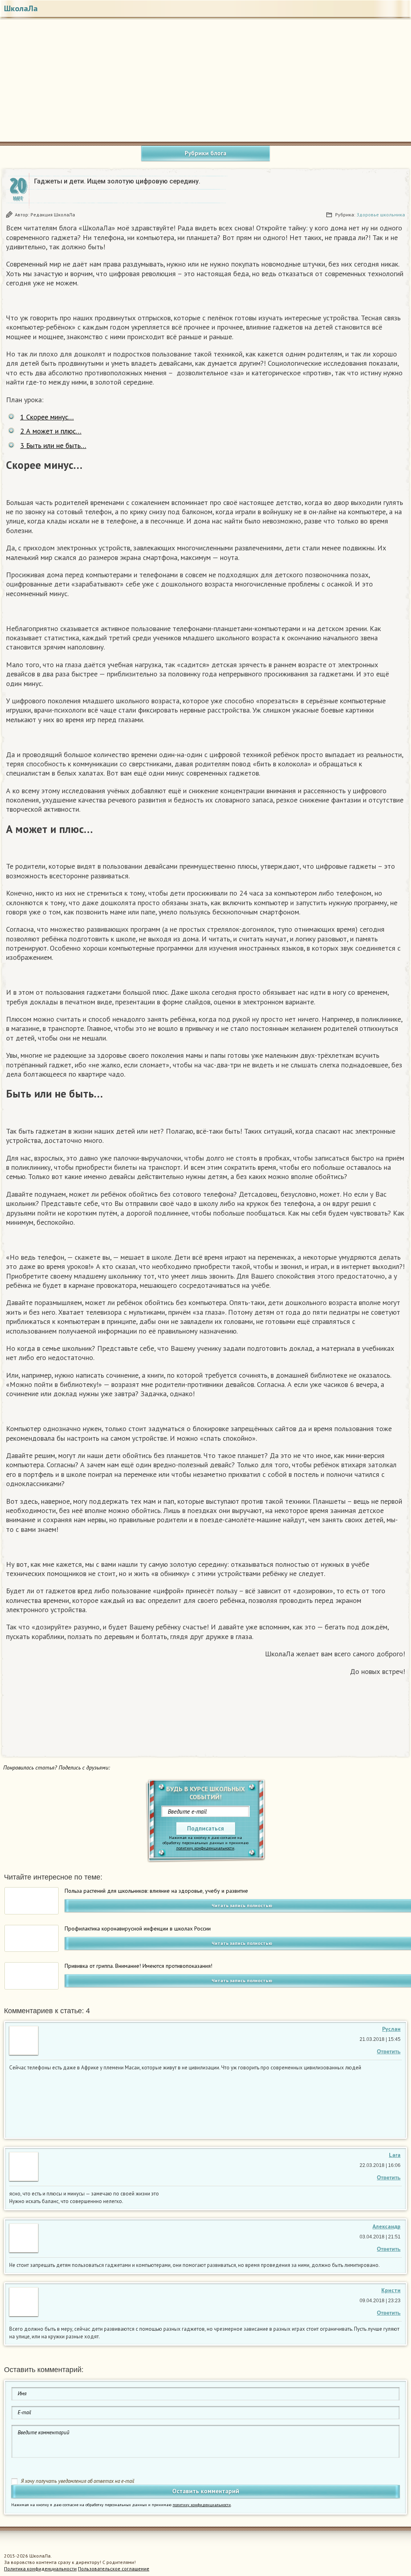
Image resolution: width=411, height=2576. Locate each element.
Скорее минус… (47, 417)
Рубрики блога (205, 153)
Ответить (389, 2052)
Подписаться (205, 1828)
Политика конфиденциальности (40, 2569)
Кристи (391, 2290)
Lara (395, 2155)
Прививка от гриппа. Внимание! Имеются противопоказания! (138, 1966)
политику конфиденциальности (205, 1848)
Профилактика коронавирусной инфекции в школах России (138, 1928)
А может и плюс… (51, 431)
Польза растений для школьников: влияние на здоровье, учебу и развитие (156, 1891)
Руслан (391, 2029)
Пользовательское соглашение (114, 2569)
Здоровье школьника (381, 215)
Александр (387, 2226)
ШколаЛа (21, 8)
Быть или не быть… (53, 445)
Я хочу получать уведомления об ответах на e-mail (78, 2481)
